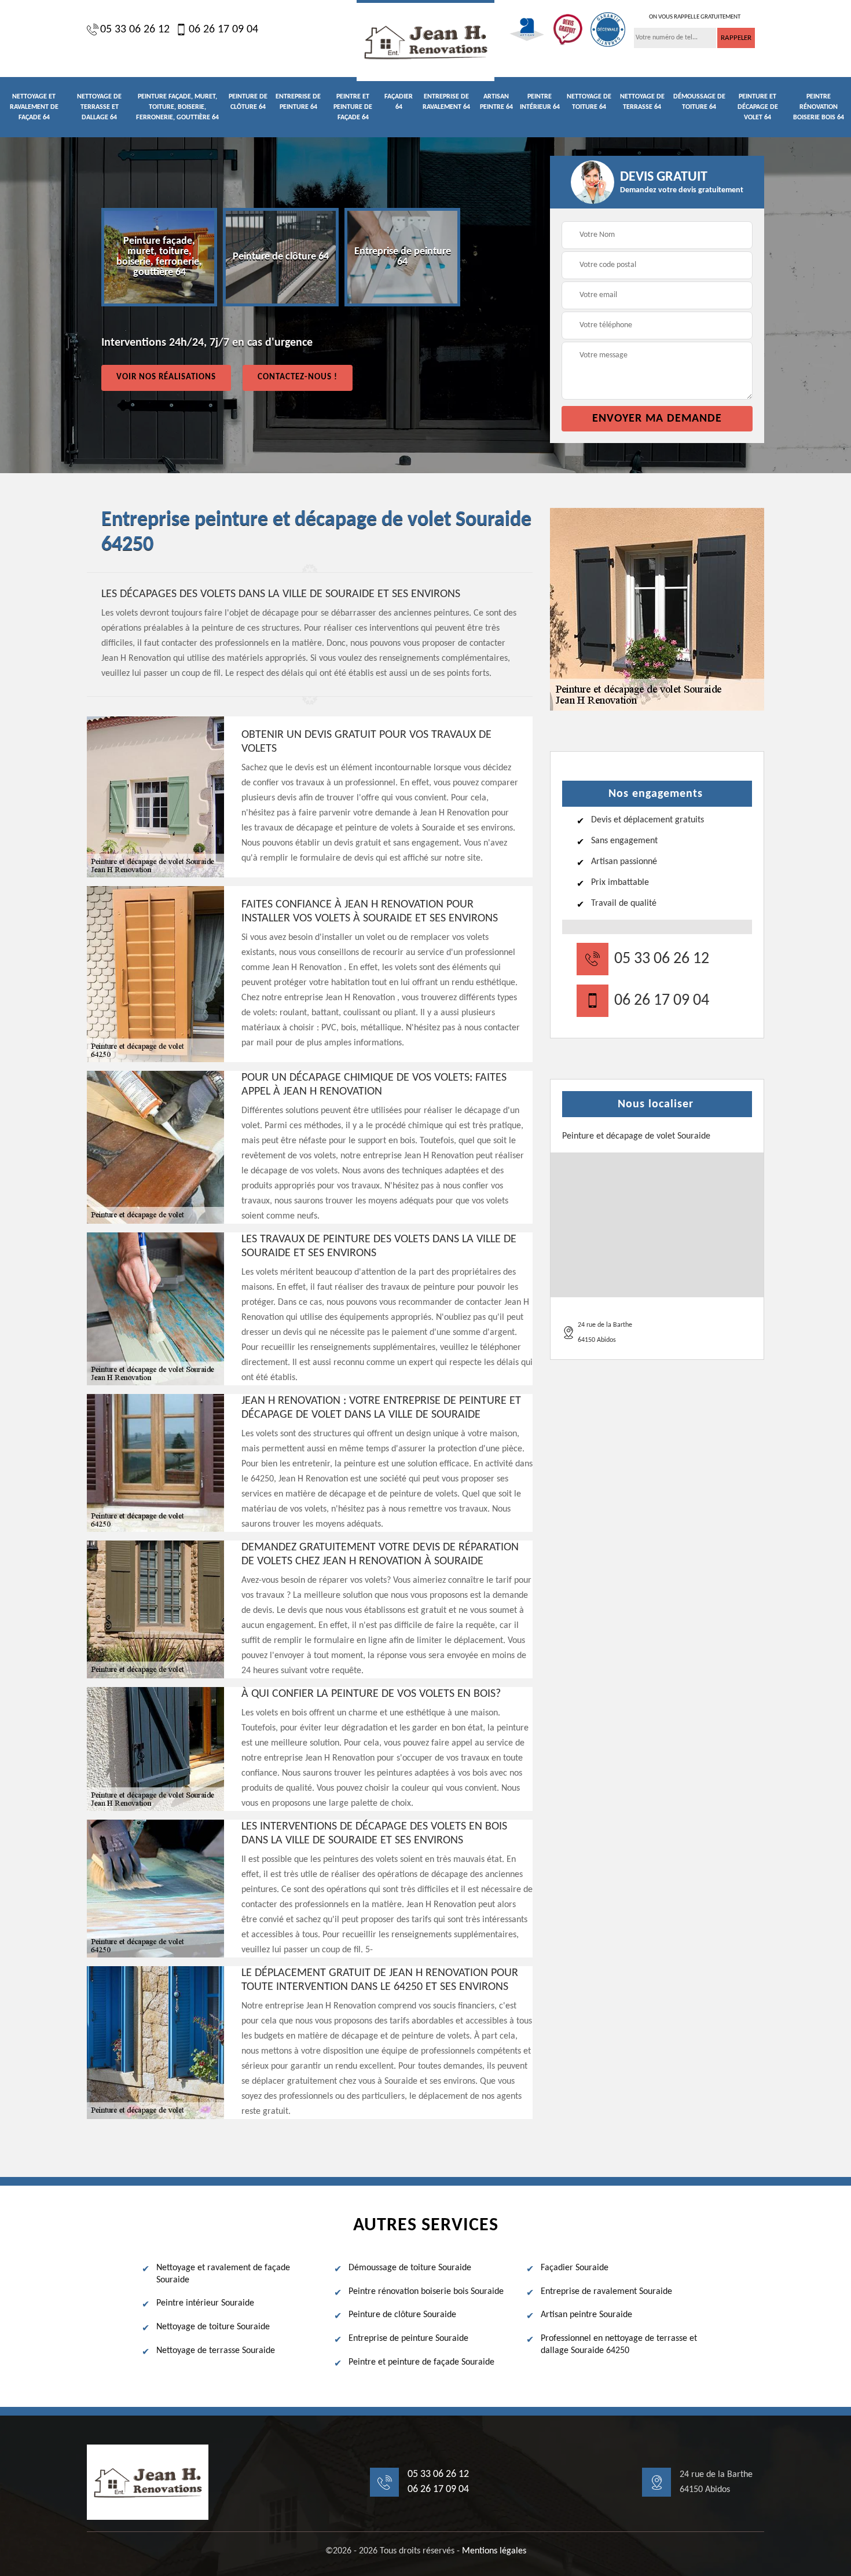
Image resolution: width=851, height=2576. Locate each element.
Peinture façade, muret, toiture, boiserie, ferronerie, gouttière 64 (177, 107)
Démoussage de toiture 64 (699, 102)
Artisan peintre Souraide (586, 2315)
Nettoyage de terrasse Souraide (216, 2351)
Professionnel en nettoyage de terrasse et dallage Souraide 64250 (619, 2345)
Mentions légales (494, 2551)
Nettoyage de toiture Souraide (213, 2327)
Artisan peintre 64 (496, 102)
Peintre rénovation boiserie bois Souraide (426, 2292)
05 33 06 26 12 (135, 30)
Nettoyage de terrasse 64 (642, 102)
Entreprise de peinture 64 (298, 102)
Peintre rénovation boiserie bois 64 (819, 107)
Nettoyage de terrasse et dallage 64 (99, 107)
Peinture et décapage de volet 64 (758, 107)
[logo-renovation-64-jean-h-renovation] (425, 41)
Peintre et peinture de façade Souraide (421, 2362)
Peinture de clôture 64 (248, 102)
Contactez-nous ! (298, 377)
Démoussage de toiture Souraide (410, 2268)
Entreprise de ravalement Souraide (606, 2292)
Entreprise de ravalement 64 (446, 102)
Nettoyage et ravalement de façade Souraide (223, 2274)
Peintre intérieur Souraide (205, 2303)
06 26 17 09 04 (223, 30)
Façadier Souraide (575, 2268)
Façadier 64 (399, 102)
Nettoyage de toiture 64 (589, 102)
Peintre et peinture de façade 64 (353, 107)
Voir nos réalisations (166, 377)
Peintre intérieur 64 (540, 102)
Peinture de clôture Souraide (402, 2315)
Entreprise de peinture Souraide (408, 2339)
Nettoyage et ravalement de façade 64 (34, 107)
